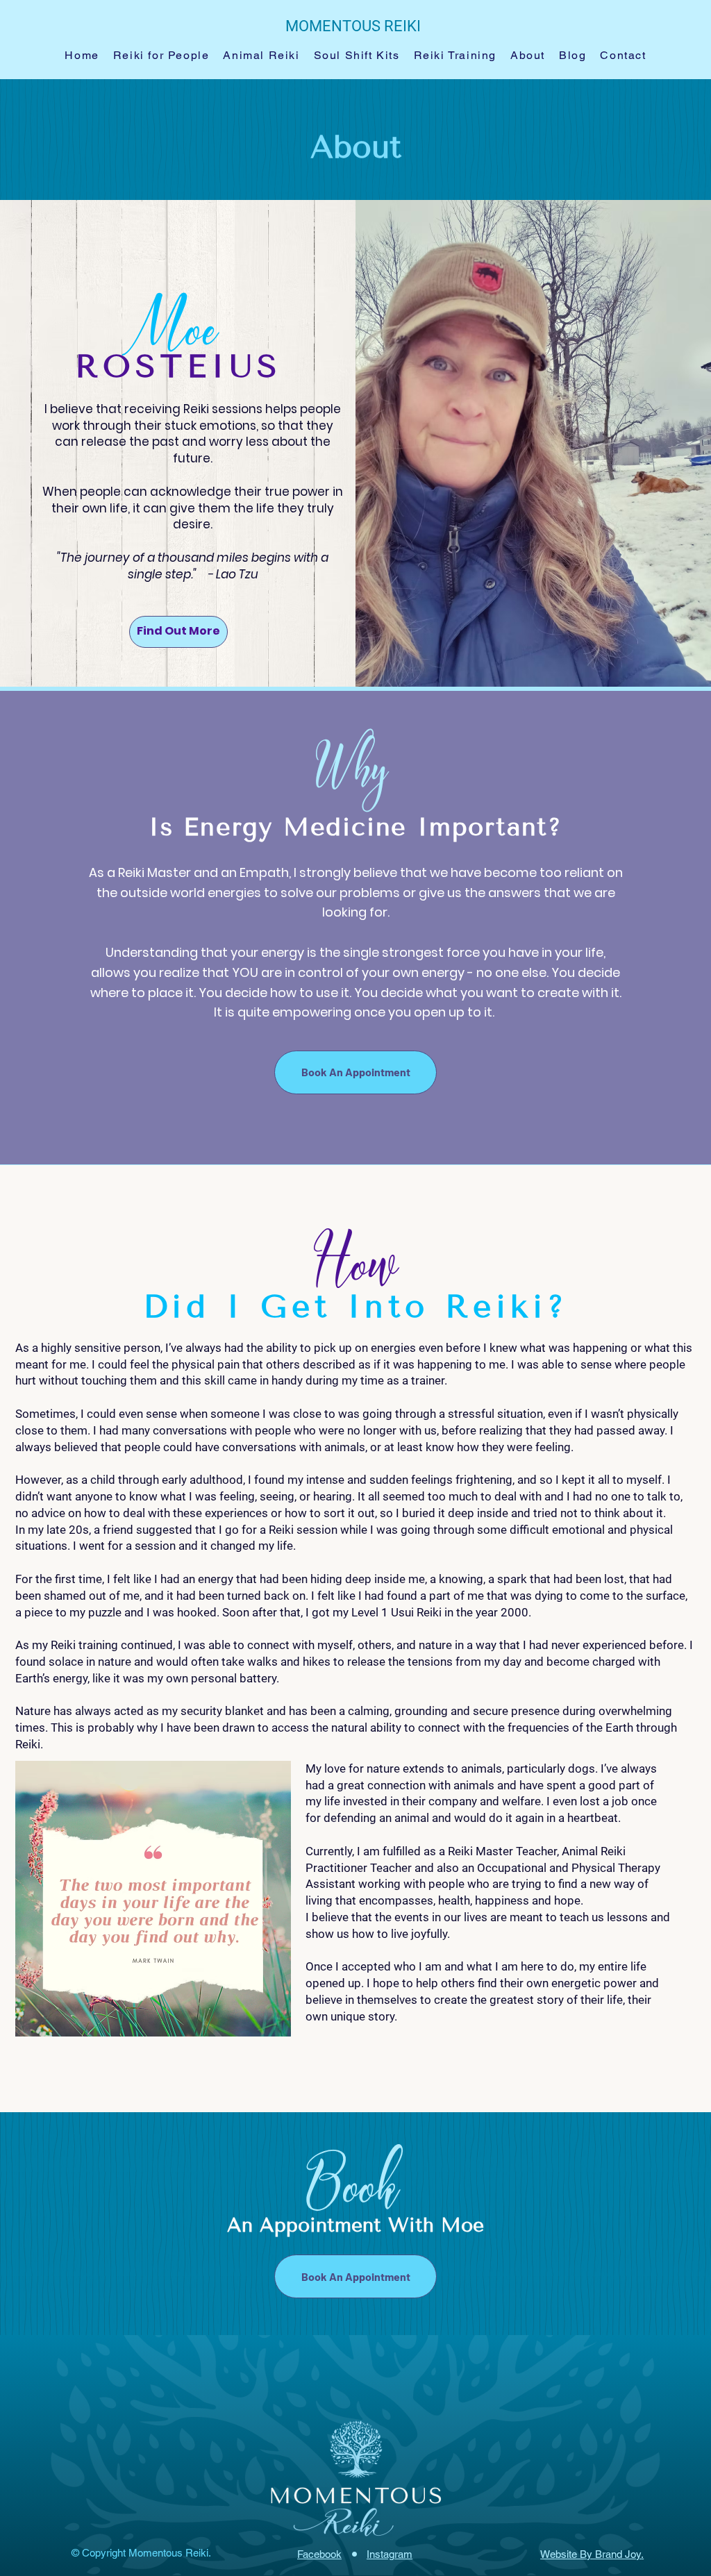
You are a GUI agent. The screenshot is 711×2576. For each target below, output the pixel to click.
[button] (161, 56)
